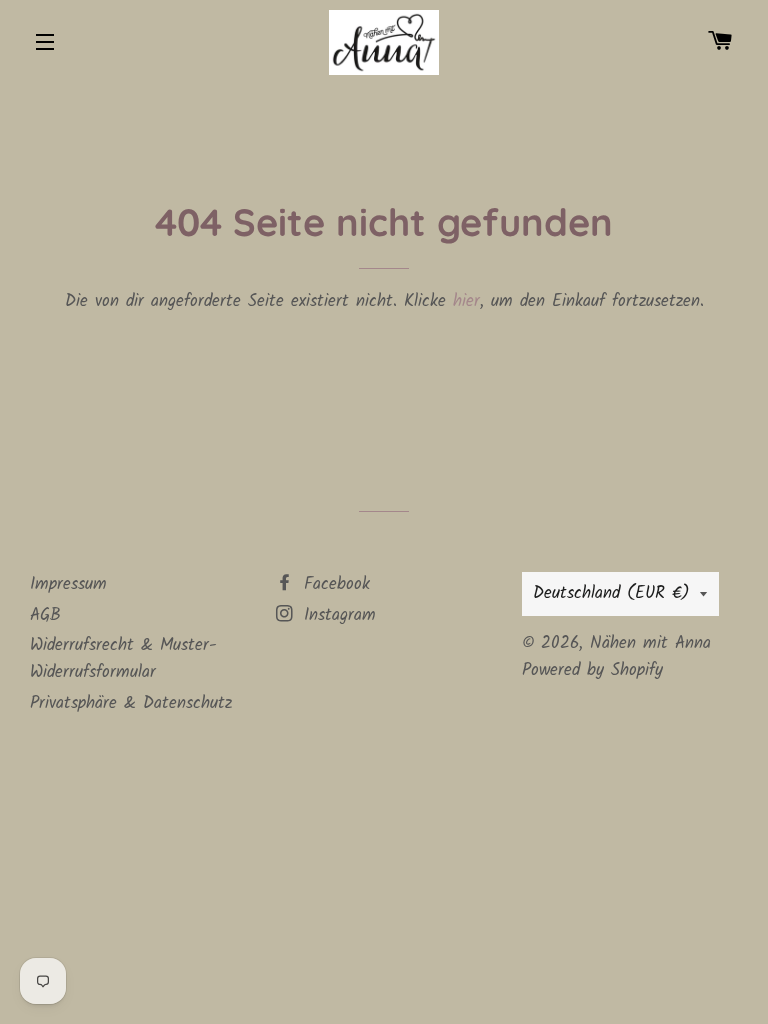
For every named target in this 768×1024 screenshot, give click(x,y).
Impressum (68, 584)
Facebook (333, 584)
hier (466, 301)
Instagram (336, 615)
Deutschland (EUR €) (611, 593)
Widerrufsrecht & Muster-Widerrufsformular (123, 659)
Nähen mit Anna (650, 643)
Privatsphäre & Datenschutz (131, 703)
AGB (45, 615)
